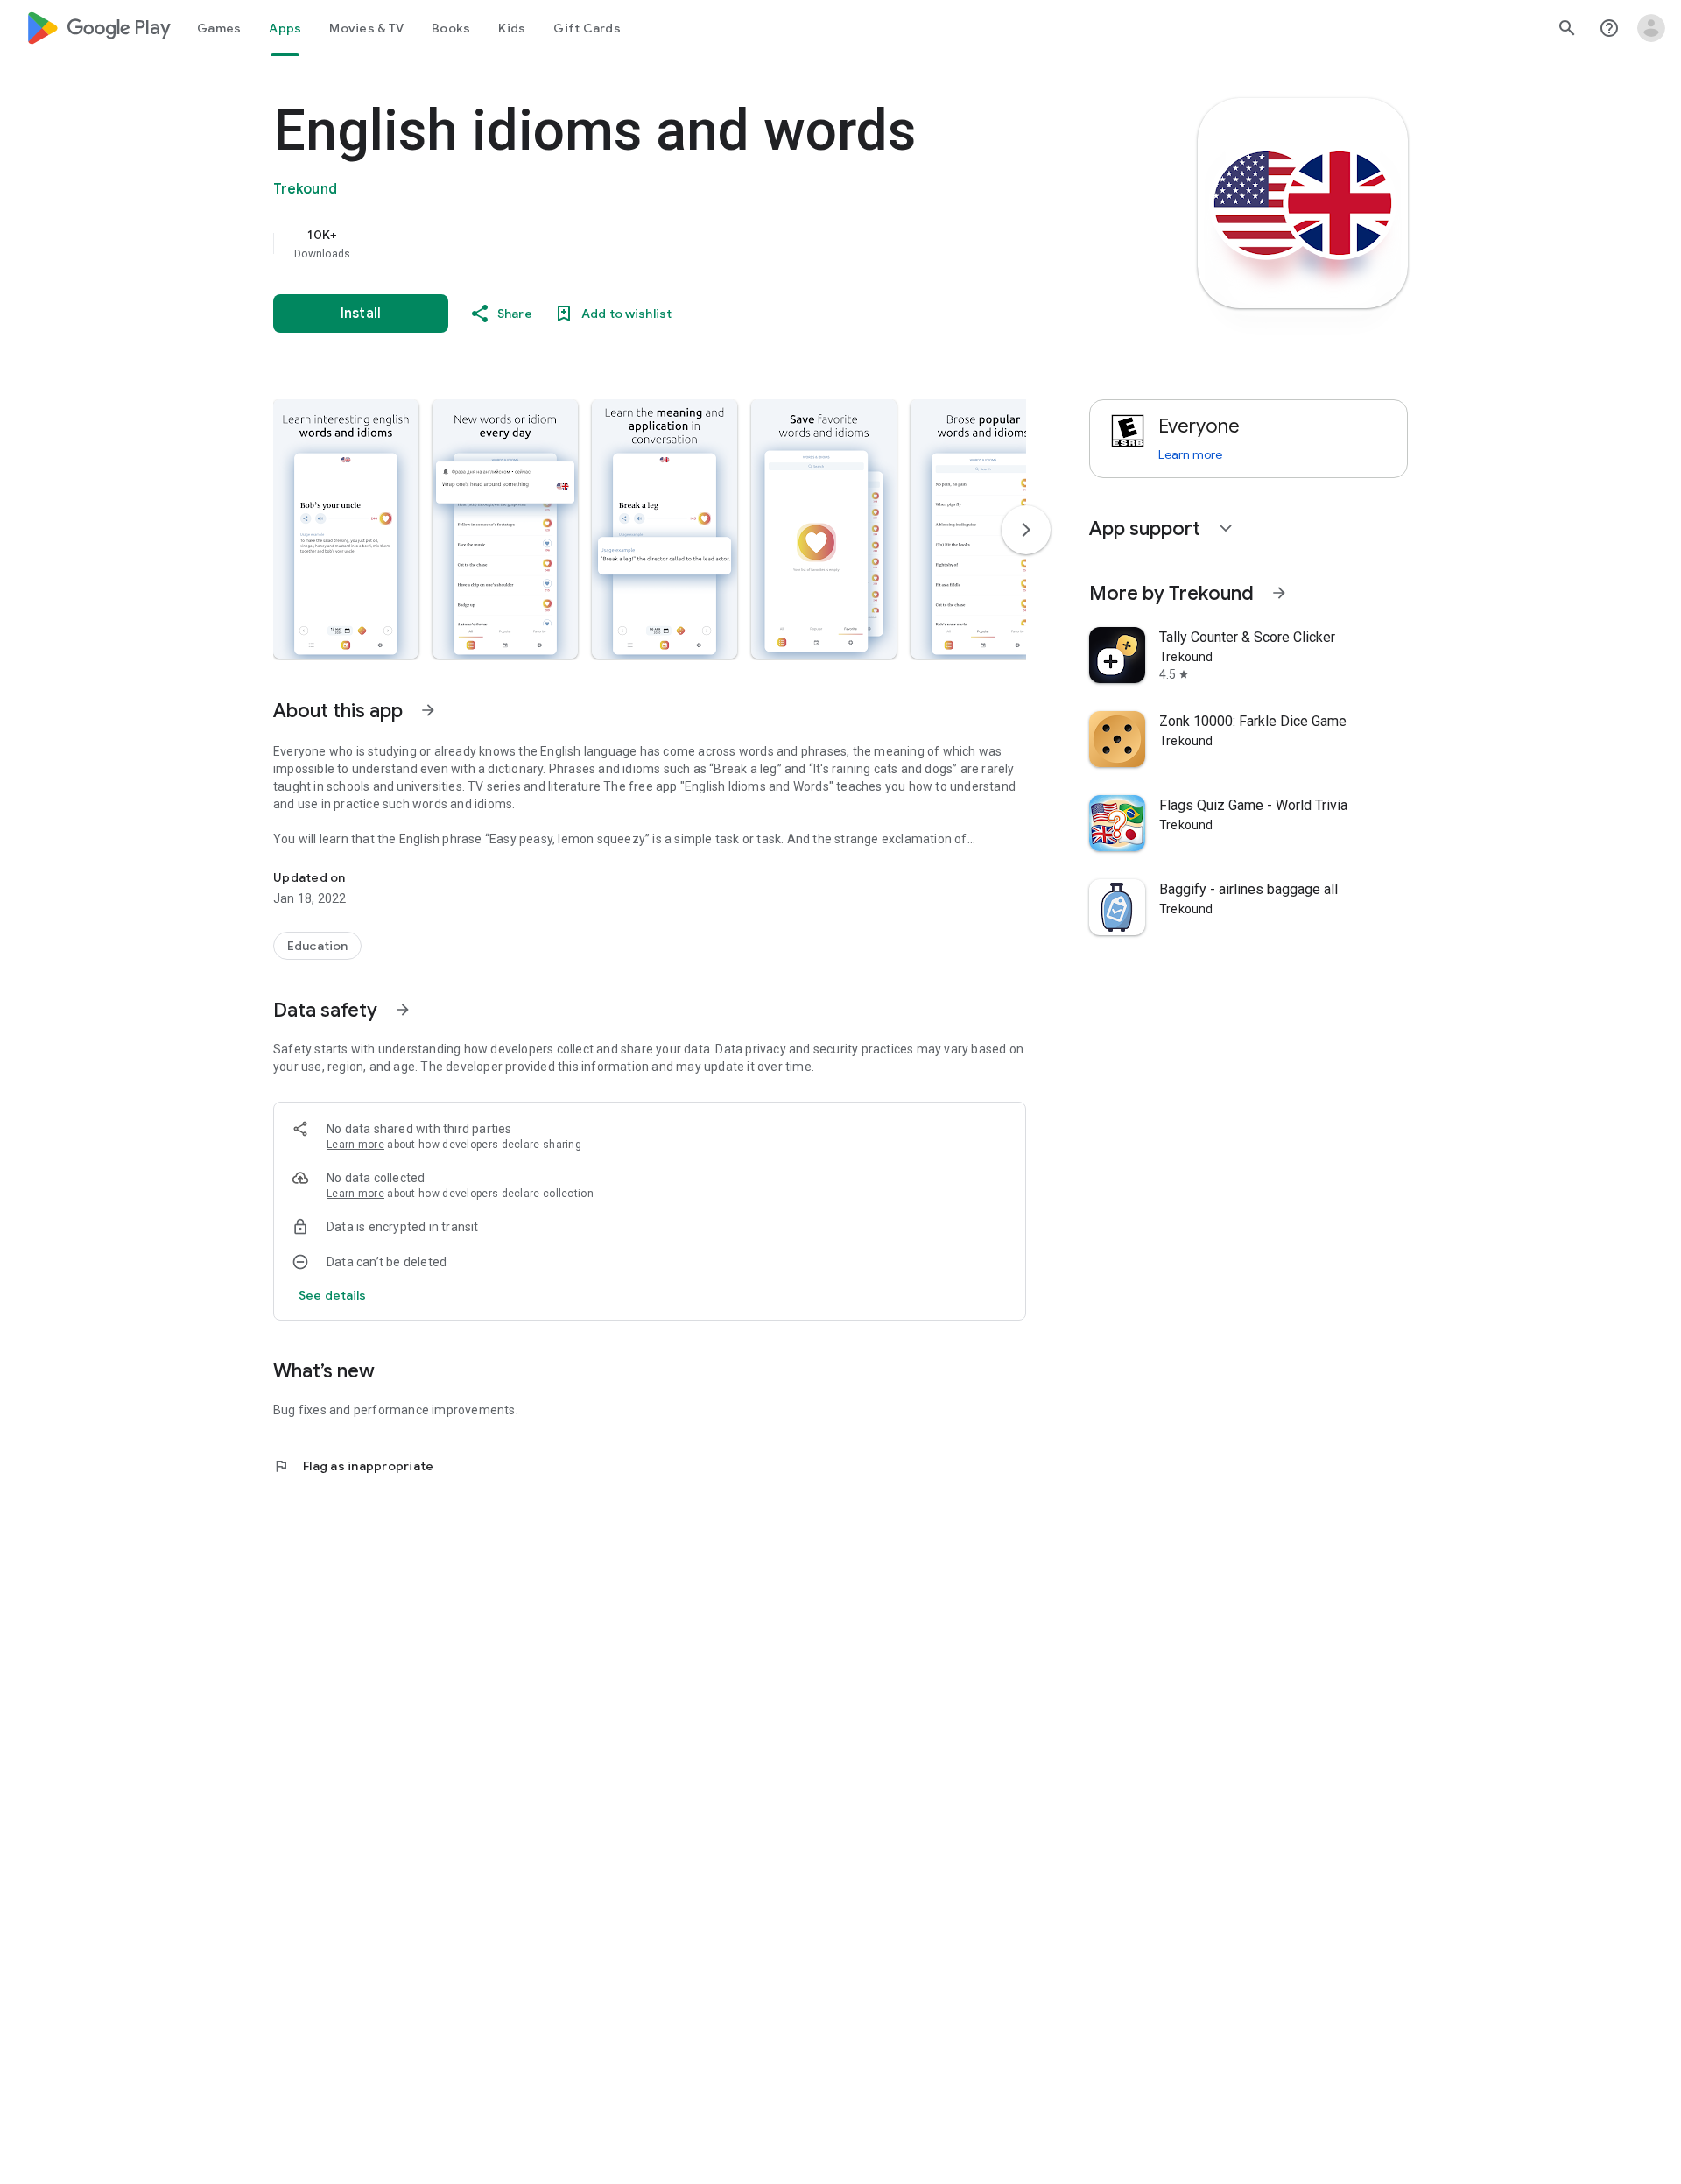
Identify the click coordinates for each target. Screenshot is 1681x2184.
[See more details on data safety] (333, 1295)
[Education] (317, 946)
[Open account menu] (1651, 28)
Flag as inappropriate (353, 1466)
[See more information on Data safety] (403, 1010)
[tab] (219, 28)
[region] (623, 243)
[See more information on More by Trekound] (1279, 593)
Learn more (355, 1145)
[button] (346, 529)
